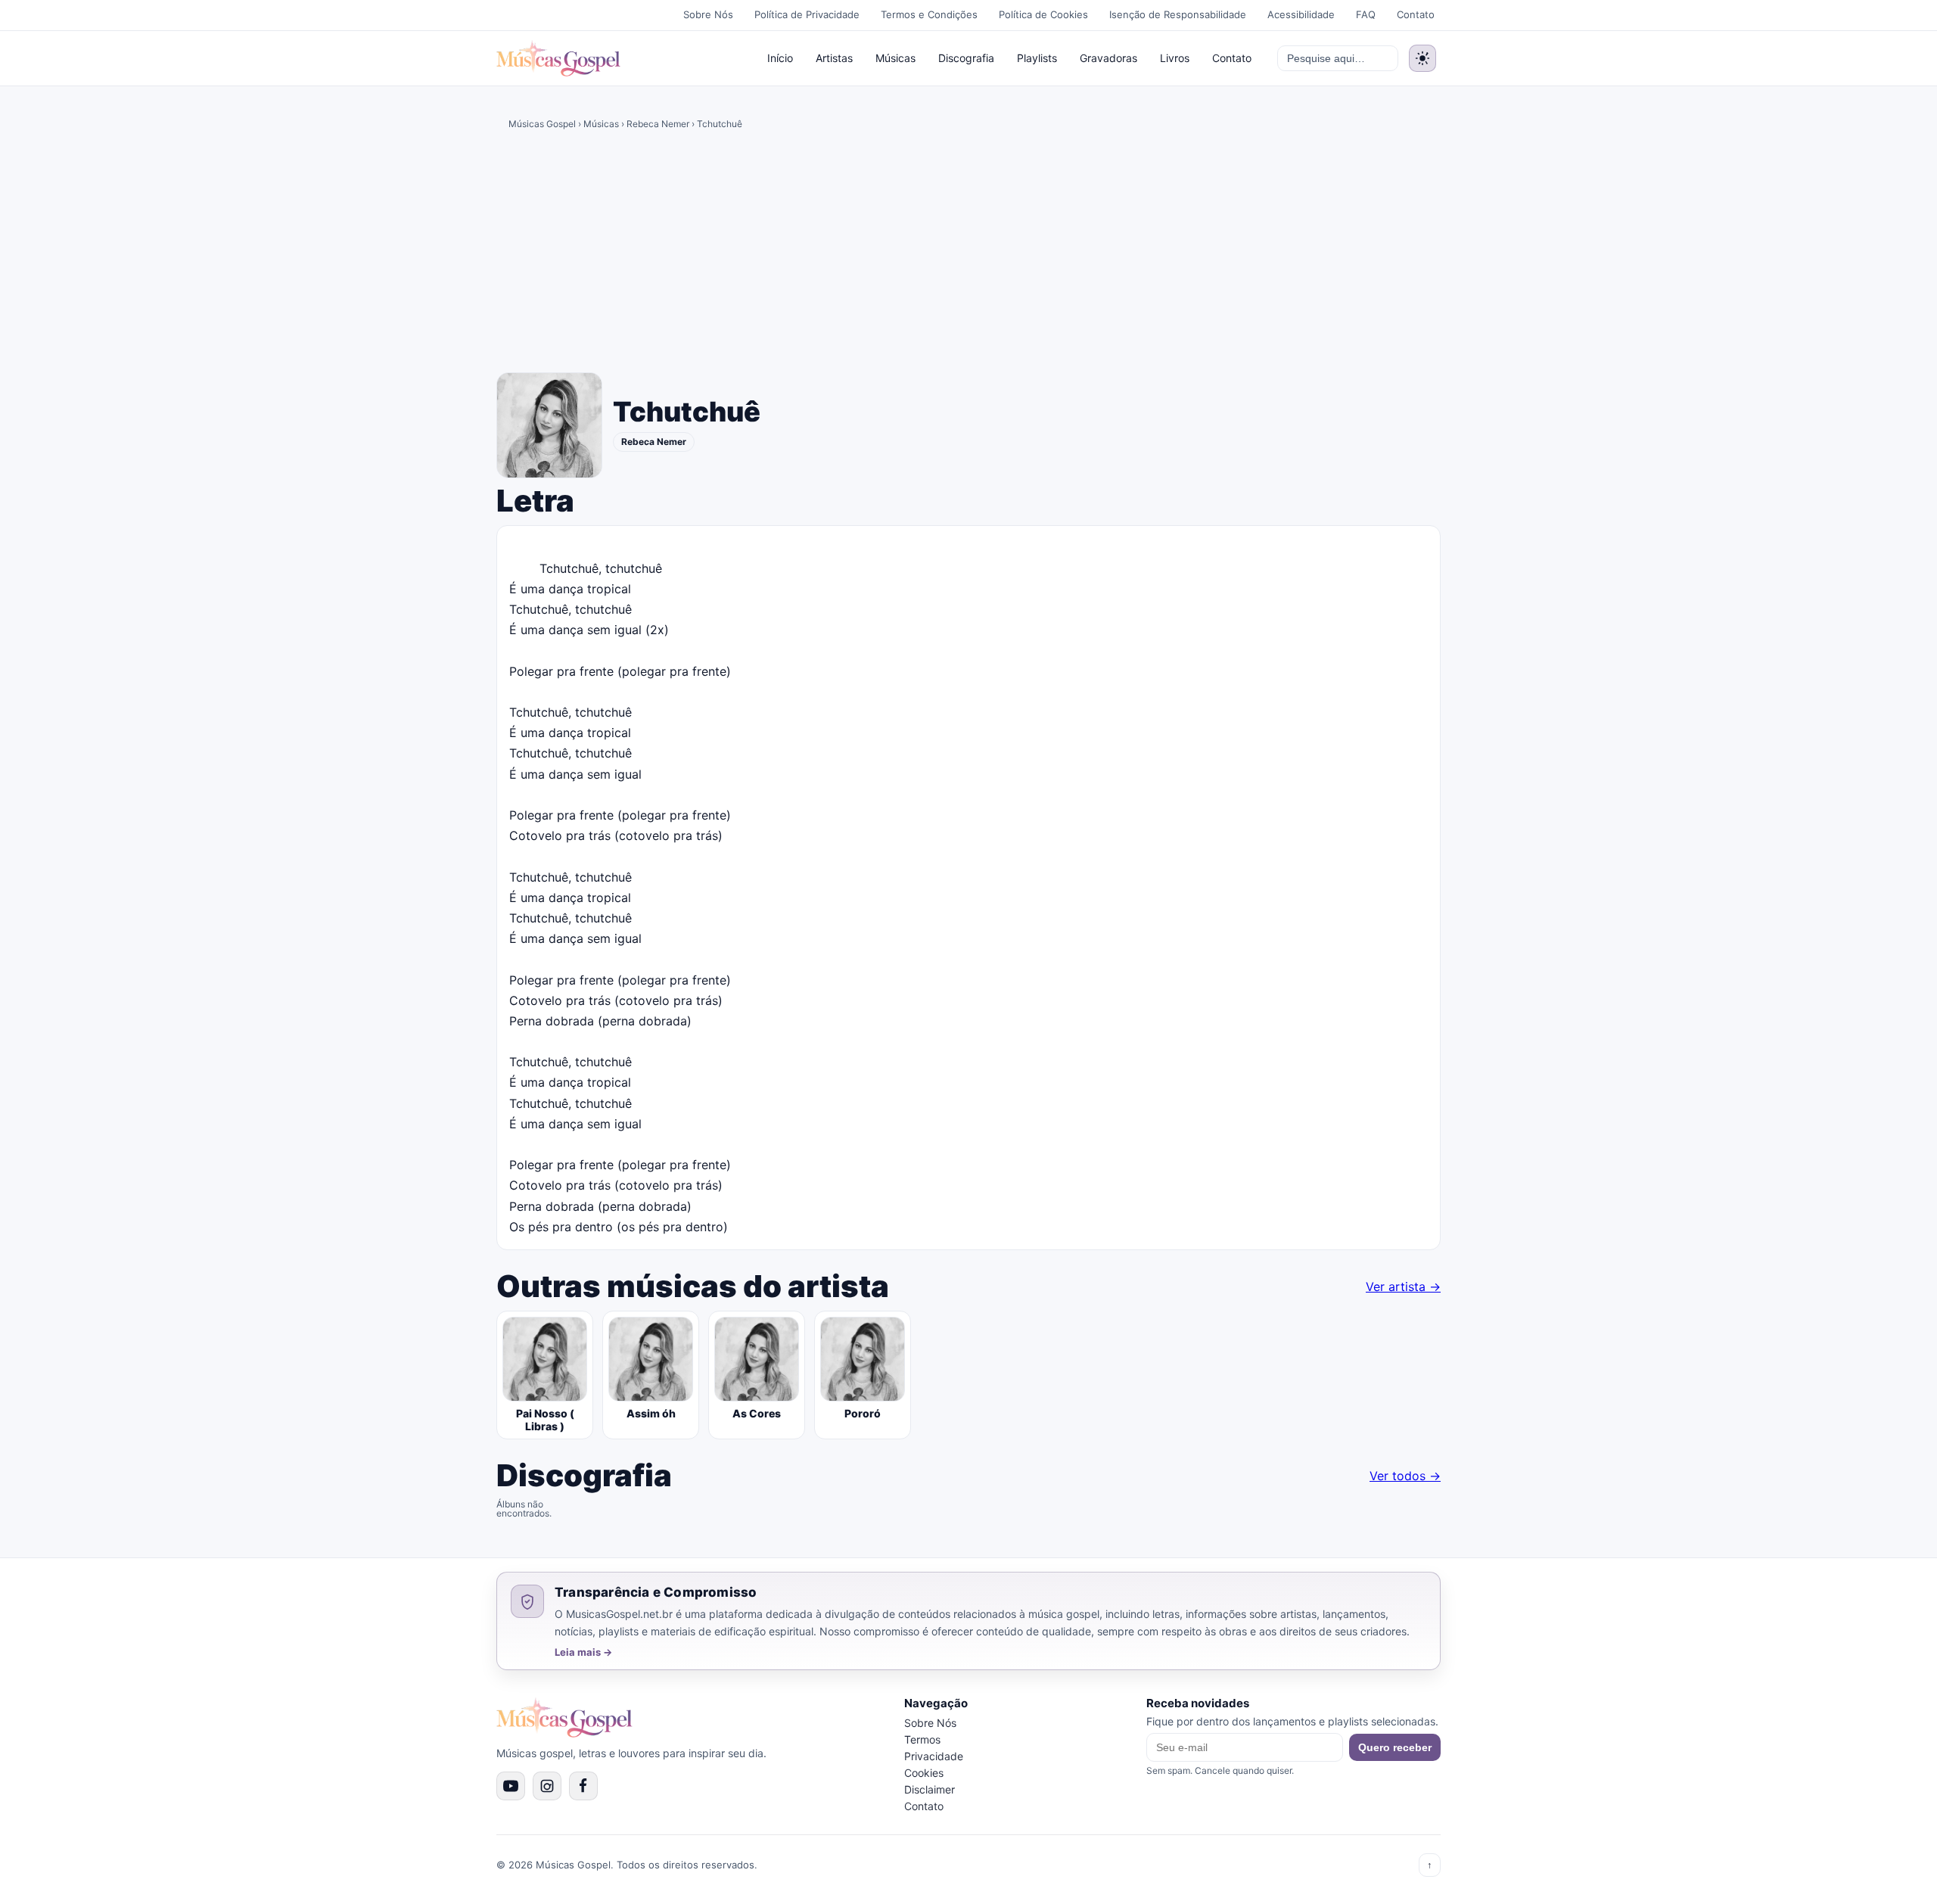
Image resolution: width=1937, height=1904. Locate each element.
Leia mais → (583, 1652)
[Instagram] (547, 1786)
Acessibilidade (1301, 14)
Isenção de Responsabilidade (1178, 14)
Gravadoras (1108, 58)
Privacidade (934, 1756)
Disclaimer (930, 1789)
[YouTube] (511, 1786)
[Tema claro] (1422, 58)
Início (780, 58)
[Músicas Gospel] (558, 58)
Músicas (895, 58)
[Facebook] (583, 1786)
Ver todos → (1405, 1476)
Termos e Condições (929, 14)
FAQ (1366, 14)
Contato (1416, 14)
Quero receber (1395, 1747)
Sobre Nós (708, 14)
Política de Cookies (1043, 14)
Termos (922, 1739)
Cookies (924, 1773)
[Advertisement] (968, 254)
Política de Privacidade (807, 14)
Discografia (966, 58)
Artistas (834, 58)
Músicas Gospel (542, 124)
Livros (1175, 58)
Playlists (1037, 58)
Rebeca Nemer (658, 124)
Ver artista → (1403, 1286)
